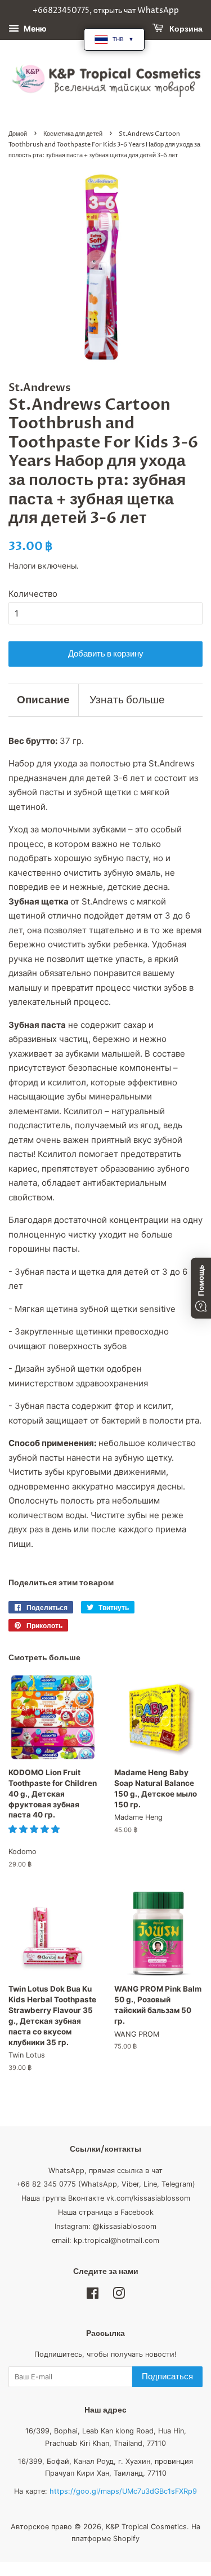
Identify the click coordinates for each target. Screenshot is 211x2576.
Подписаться (167, 2377)
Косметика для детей (73, 134)
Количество (33, 594)
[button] (35, 1829)
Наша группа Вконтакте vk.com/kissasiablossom (106, 2198)
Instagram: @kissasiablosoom (105, 2226)
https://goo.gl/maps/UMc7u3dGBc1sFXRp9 (123, 2491)
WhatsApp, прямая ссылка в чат (105, 2171)
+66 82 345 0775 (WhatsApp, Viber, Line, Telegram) (106, 2184)
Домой (18, 134)
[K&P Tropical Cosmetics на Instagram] (119, 2296)
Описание (43, 700)
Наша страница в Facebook (106, 2212)
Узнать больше (127, 700)
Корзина (185, 29)
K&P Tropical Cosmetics (146, 2527)
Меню (34, 28)
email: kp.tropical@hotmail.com (105, 2240)
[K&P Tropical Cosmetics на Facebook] (93, 2296)
